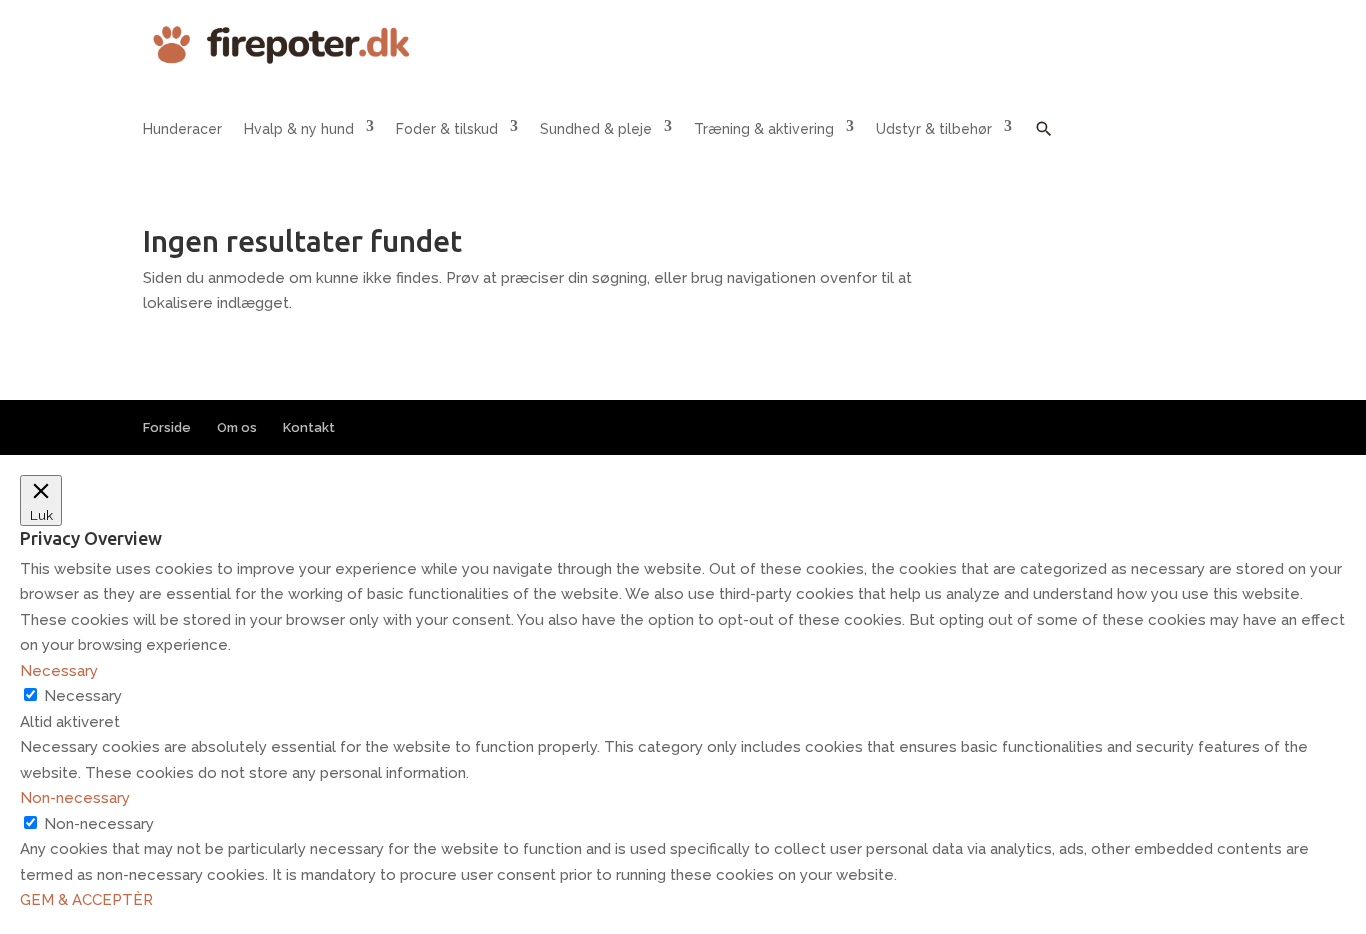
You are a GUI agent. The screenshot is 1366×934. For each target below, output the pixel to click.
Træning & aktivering (764, 129)
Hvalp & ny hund (299, 129)
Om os (237, 427)
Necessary (83, 696)
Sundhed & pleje (596, 129)
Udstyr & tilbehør (934, 129)
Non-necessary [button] (75, 798)
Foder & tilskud (447, 129)
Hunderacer (182, 129)
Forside (167, 427)
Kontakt (309, 427)
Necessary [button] (59, 671)
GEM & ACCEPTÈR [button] (86, 900)
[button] (1044, 143)
